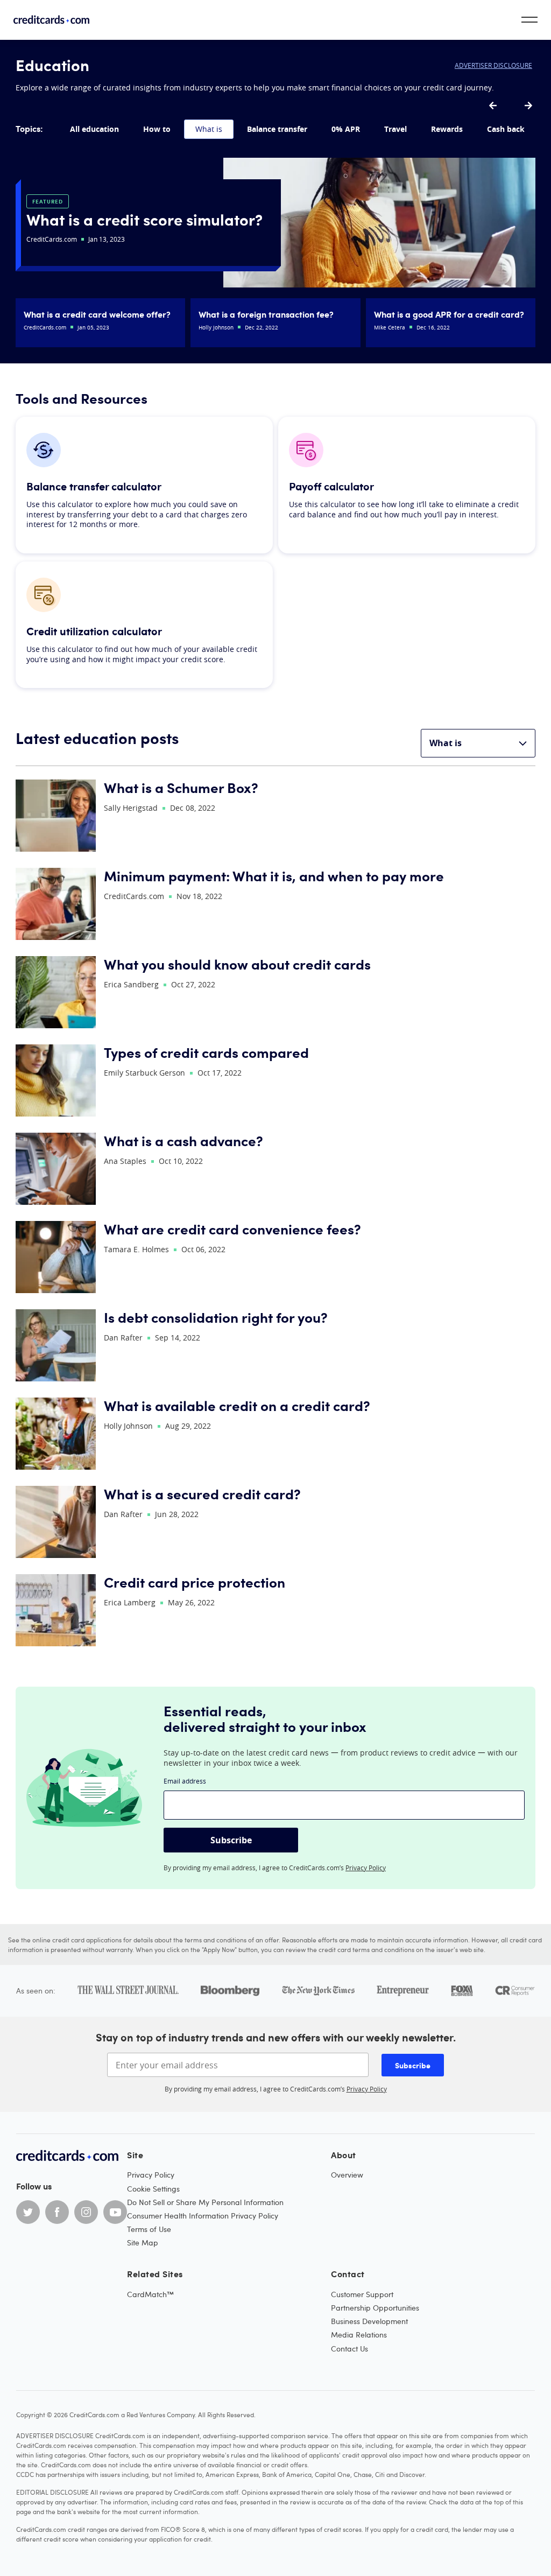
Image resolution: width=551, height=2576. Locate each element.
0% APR (346, 129)
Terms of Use (149, 2229)
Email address (185, 1781)
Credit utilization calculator (94, 631)
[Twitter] (28, 2212)
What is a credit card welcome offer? (97, 314)
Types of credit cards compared (206, 1052)
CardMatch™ (150, 2294)
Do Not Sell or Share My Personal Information (205, 2202)
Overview (347, 2175)
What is (209, 129)
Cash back (506, 129)
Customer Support (362, 2294)
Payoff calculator (331, 486)
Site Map (143, 2242)
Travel (395, 129)
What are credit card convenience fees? (232, 1229)
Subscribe (231, 1840)
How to (157, 129)
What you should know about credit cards (237, 964)
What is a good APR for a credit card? (449, 314)
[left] (493, 106)
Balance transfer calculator (94, 486)
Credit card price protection (195, 1582)
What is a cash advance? (183, 1140)
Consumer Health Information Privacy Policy (203, 2216)
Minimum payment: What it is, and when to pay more (274, 876)
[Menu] (529, 20)
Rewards (447, 129)
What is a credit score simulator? (144, 219)
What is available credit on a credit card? (237, 1405)
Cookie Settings (153, 2189)
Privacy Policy (366, 1868)
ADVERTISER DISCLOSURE (493, 65)
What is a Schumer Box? (181, 787)
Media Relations (359, 2335)
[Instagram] (86, 2212)
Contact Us (349, 2349)
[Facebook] (57, 2212)
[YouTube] (115, 2212)
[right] (528, 106)
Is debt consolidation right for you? (216, 1317)
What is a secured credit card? (202, 1494)
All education (94, 129)
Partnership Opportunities (375, 2308)
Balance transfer (277, 129)
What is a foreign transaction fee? (266, 314)
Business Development (369, 2321)
